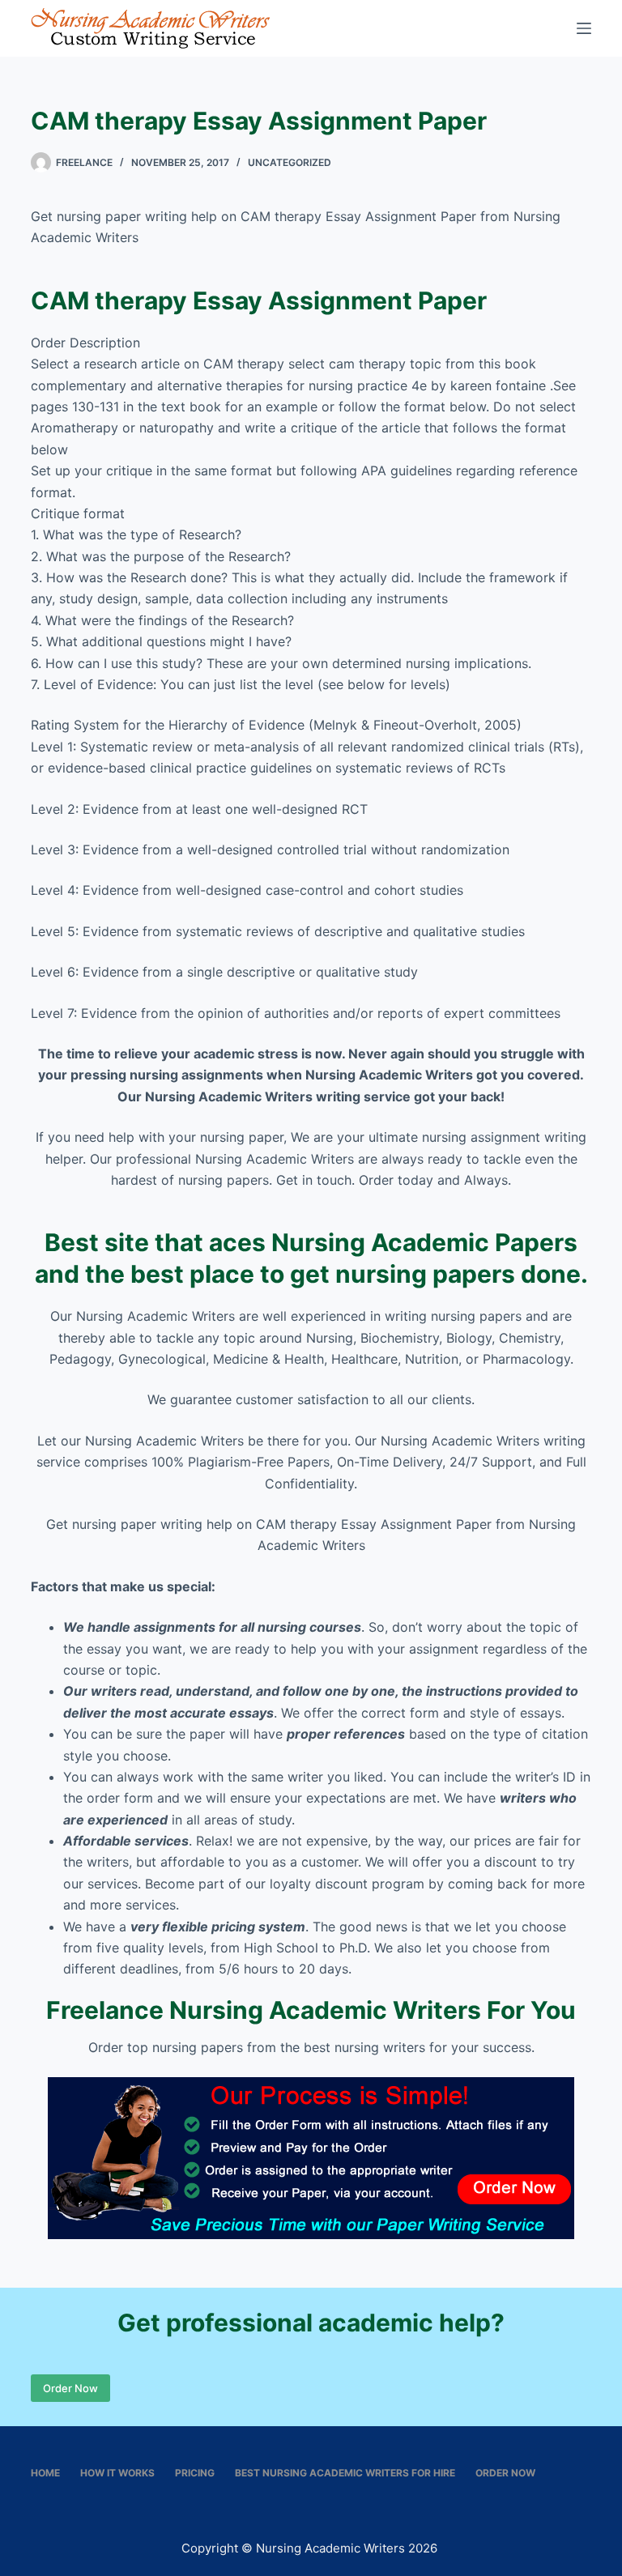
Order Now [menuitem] (505, 2473)
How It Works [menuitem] (117, 2473)
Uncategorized (290, 162)
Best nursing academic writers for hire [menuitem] (345, 2473)
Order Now (70, 2388)
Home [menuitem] (45, 2473)
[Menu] (584, 28)
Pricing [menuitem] (195, 2473)
